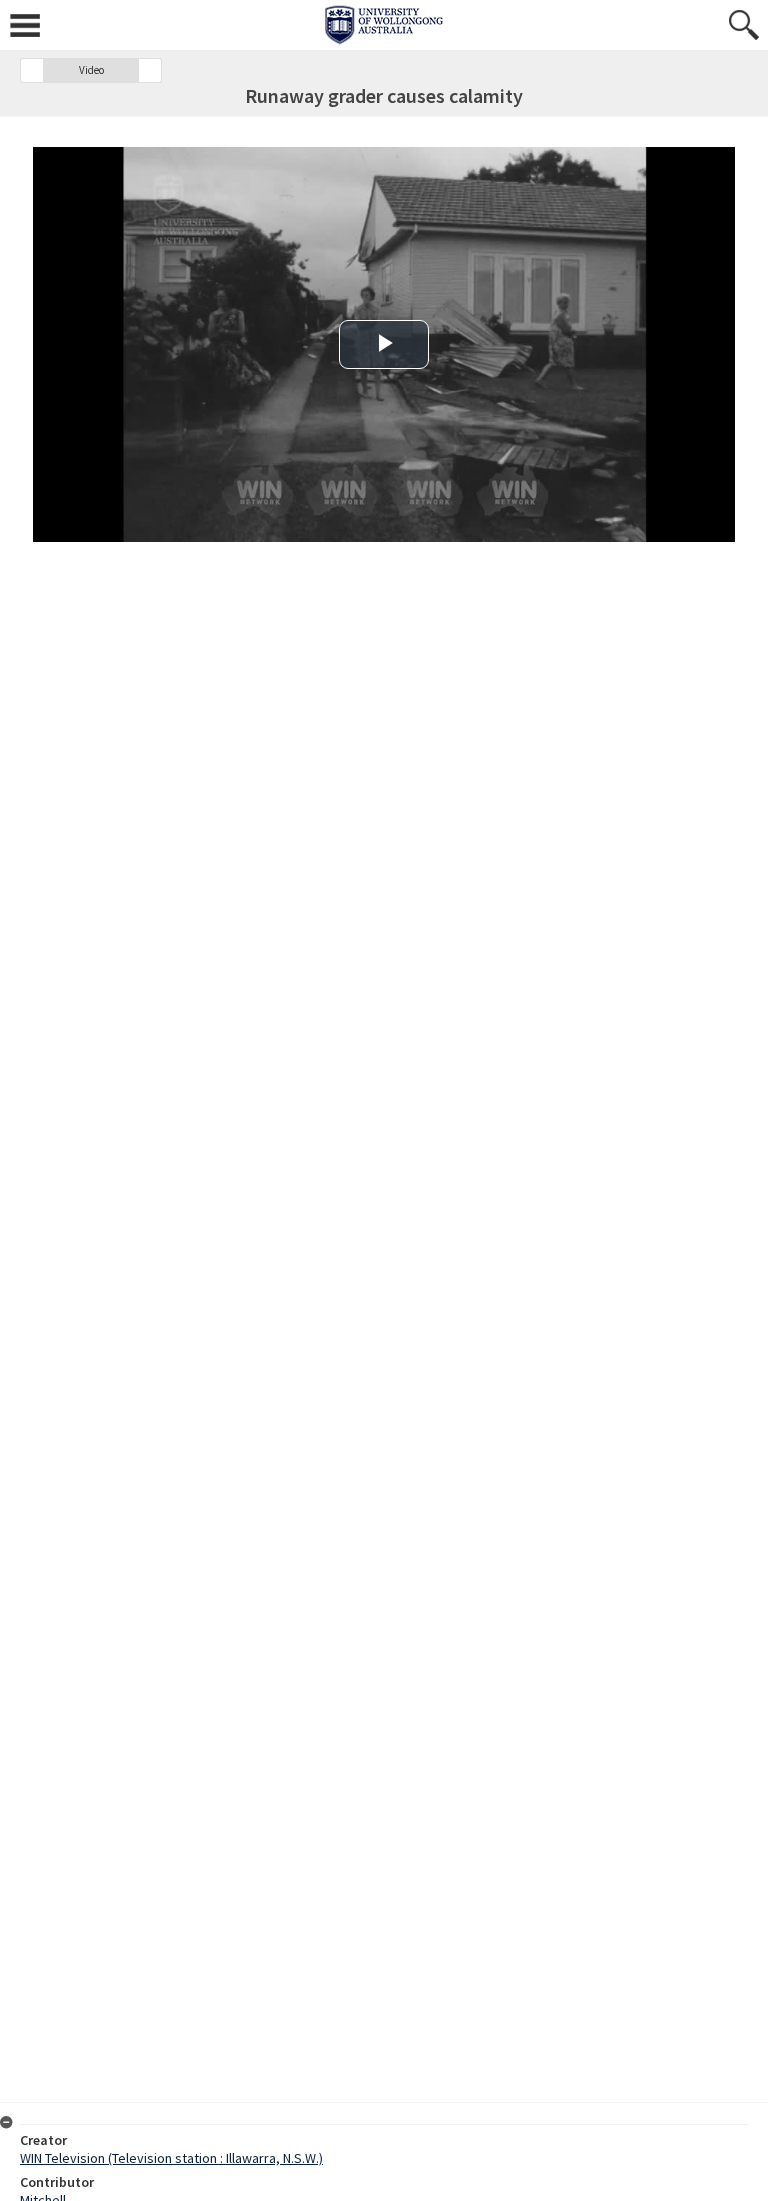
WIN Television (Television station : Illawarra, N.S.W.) (171, 2158)
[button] (32, 70)
